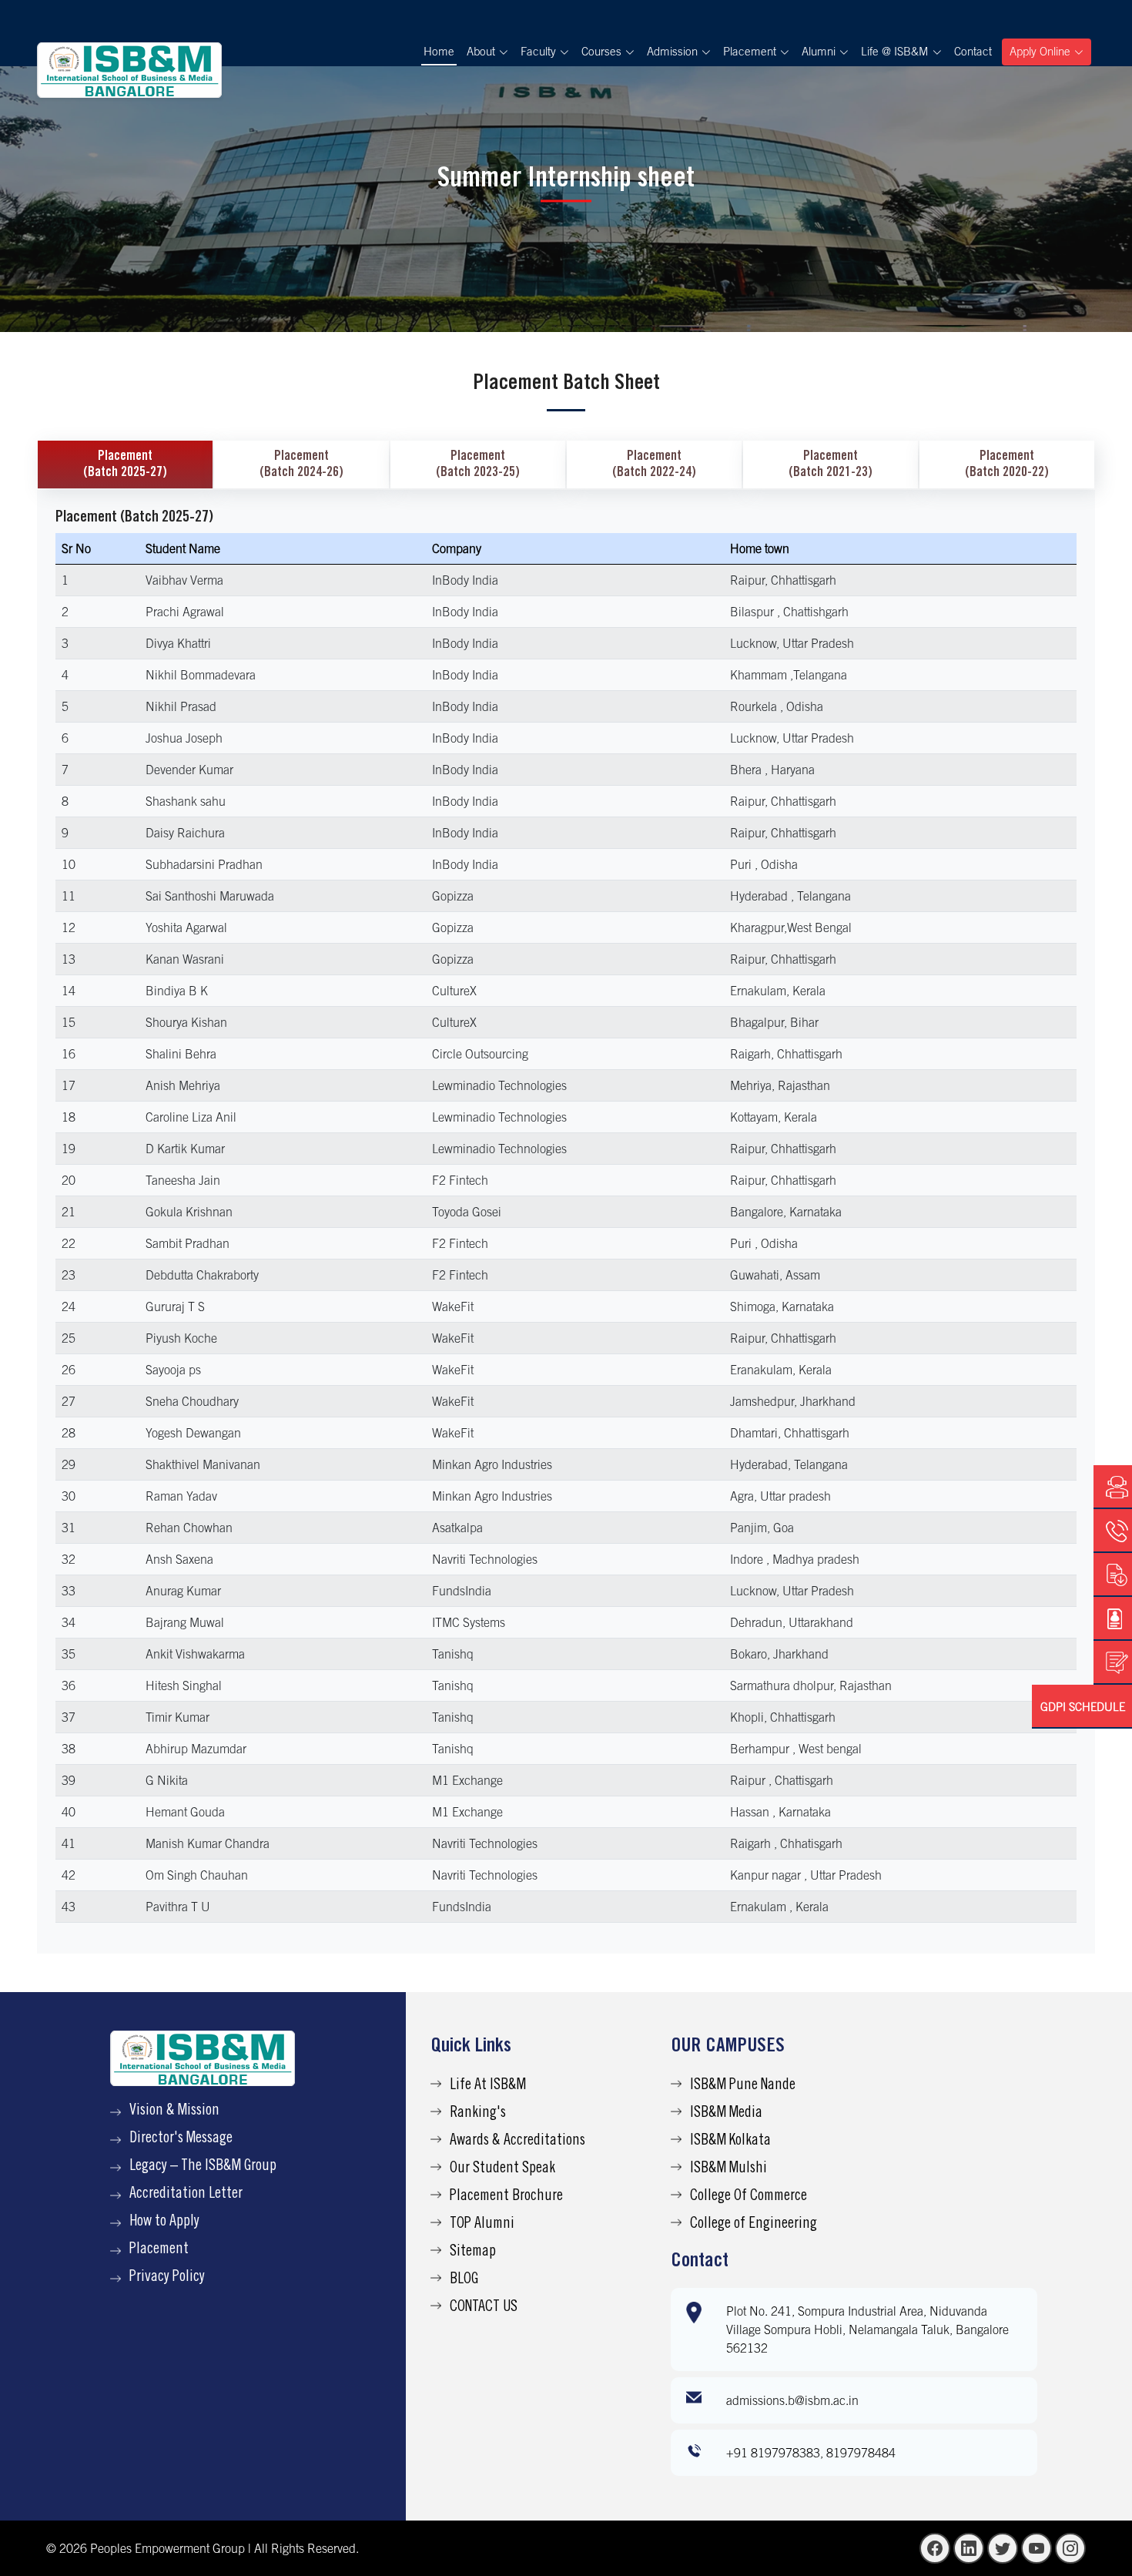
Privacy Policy (167, 2278)
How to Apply (164, 2222)
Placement (159, 2250)
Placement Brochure (506, 2197)
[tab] (125, 465)
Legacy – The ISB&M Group (203, 2167)
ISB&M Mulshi (728, 2169)
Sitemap (473, 2252)
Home (439, 51)
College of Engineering (754, 2225)
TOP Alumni (482, 2225)
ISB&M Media (726, 2114)
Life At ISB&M (488, 2086)
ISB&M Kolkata (730, 2142)
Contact (973, 51)
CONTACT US (484, 2308)
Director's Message (181, 2139)
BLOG (464, 2280)
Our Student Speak (502, 2169)
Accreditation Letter (186, 2195)
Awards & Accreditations (517, 2142)
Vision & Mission (174, 2111)
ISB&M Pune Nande (743, 2086)
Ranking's (478, 2114)
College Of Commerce (749, 2197)
